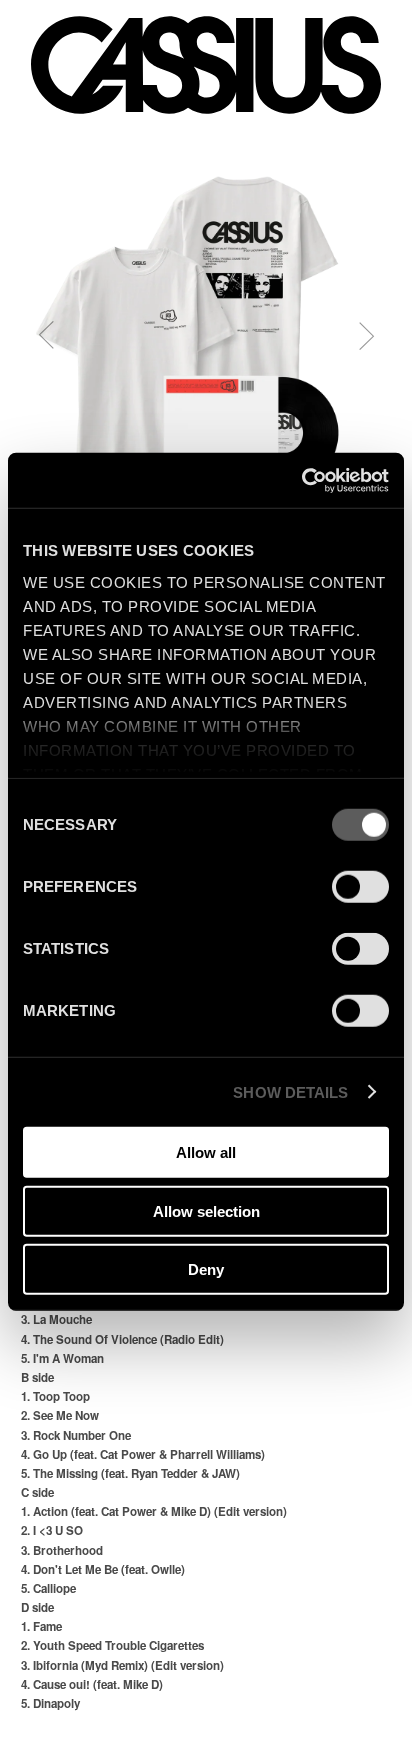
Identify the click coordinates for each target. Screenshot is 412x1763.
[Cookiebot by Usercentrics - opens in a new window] (301, 480)
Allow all (206, 1152)
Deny (206, 1269)
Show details (290, 1091)
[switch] (360, 887)
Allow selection (206, 1210)
